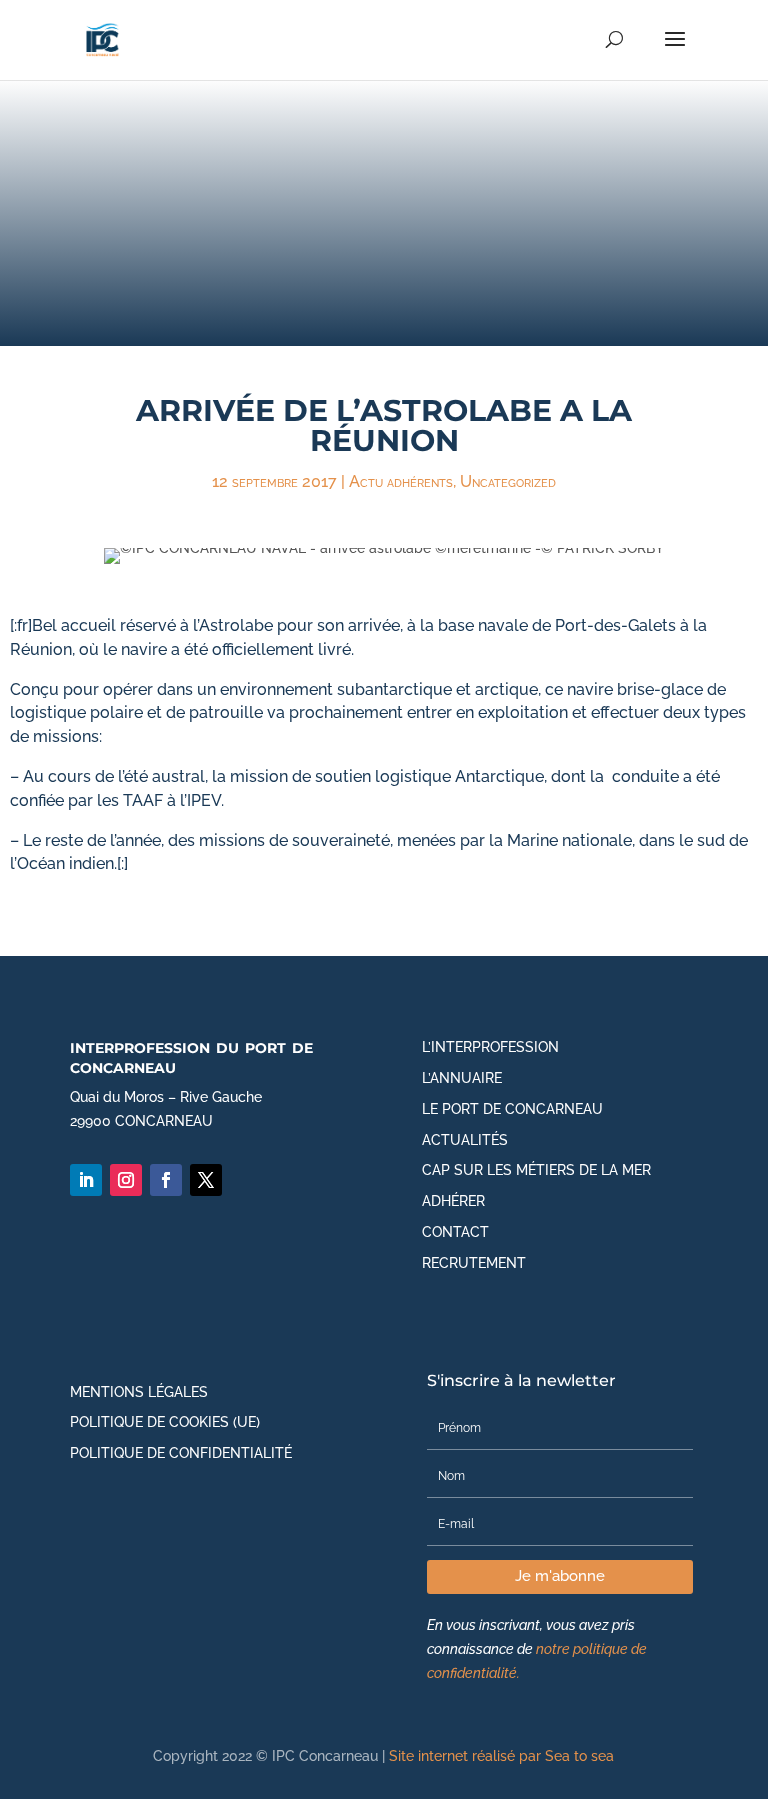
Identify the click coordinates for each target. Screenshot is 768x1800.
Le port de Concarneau (512, 1109)
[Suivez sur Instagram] (126, 1180)
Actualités (465, 1140)
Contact (455, 1232)
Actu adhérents (401, 481)
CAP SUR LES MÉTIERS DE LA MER (536, 1170)
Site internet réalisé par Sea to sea (501, 1756)
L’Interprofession (490, 1047)
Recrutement (474, 1263)
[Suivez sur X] (206, 1180)
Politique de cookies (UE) (165, 1422)
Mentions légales (139, 1392)
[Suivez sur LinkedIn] (86, 1180)
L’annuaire (462, 1078)
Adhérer (453, 1201)
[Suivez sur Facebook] (166, 1180)
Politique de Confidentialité (181, 1453)
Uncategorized (508, 481)
